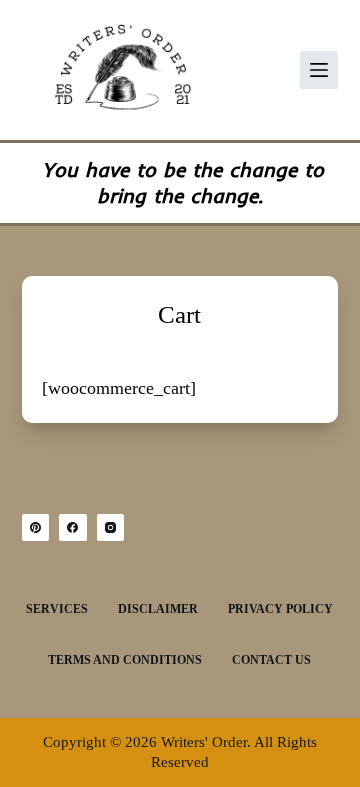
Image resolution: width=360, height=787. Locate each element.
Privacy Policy (280, 609)
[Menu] (319, 70)
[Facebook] (73, 528)
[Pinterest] (36, 528)
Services (57, 609)
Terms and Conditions (125, 660)
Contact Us (271, 660)
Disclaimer (158, 609)
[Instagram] (111, 528)
